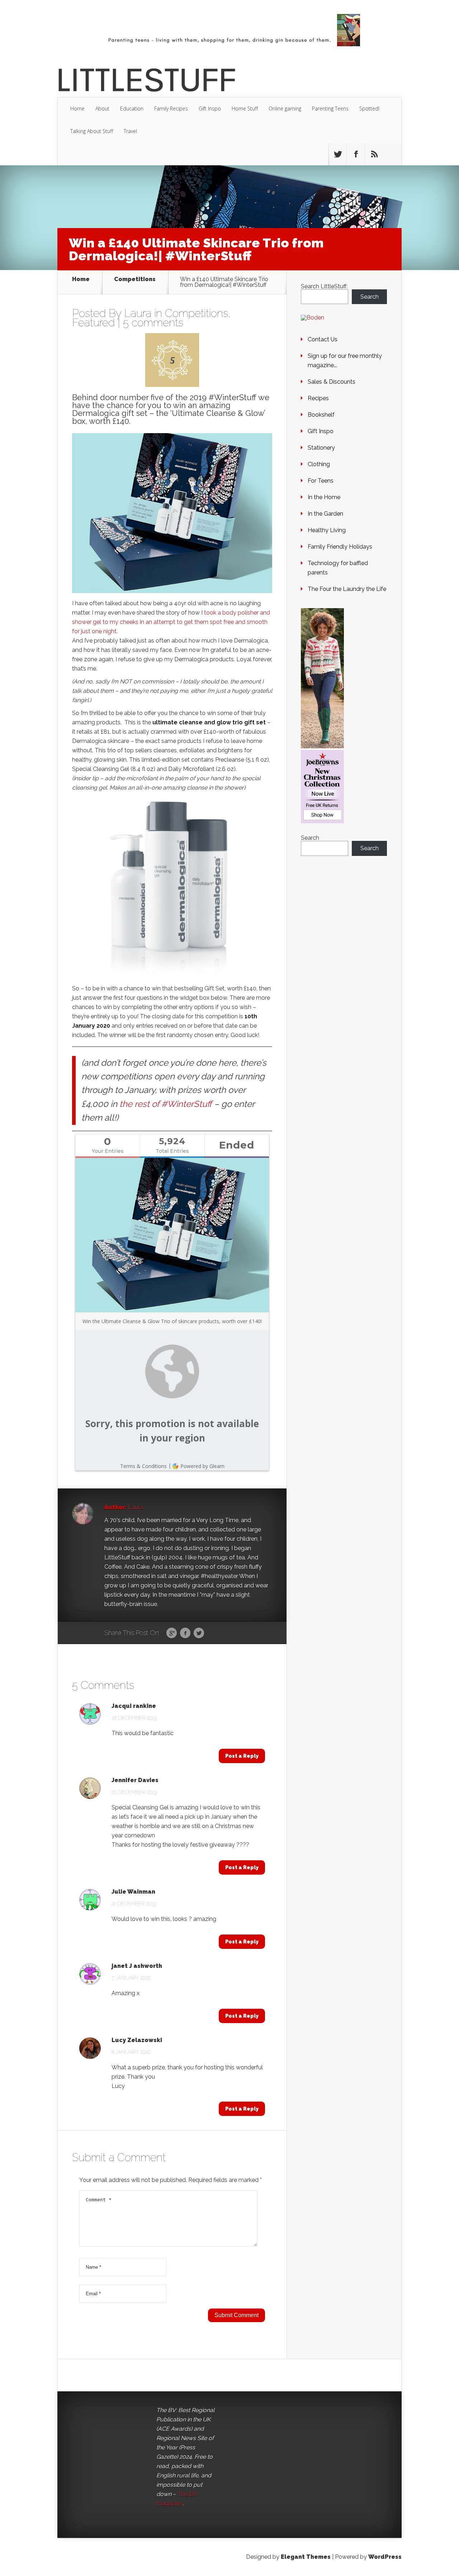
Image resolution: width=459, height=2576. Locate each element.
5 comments (153, 323)
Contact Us (323, 339)
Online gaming (285, 108)
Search (370, 297)
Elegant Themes (306, 2557)
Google (172, 1633)
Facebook (185, 1633)
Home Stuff (245, 108)
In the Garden (325, 514)
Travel (130, 131)
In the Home (324, 497)
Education (132, 108)
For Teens (321, 481)
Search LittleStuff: (324, 286)
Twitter (199, 1633)
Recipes (318, 398)
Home (77, 108)
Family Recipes (171, 108)
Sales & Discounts (332, 382)
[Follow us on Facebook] (356, 154)
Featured (93, 323)
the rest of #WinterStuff (166, 1104)
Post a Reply (242, 1756)
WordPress (385, 2557)
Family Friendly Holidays (340, 547)
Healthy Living (327, 530)
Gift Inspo (210, 108)
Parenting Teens (330, 108)
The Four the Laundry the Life (347, 589)
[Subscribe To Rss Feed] (374, 154)
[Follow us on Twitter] (337, 154)
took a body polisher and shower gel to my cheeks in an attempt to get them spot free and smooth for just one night (171, 622)
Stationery (321, 448)
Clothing (319, 464)
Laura (138, 313)
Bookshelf (321, 415)
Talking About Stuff (92, 131)
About (102, 108)
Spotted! (369, 108)
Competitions (135, 280)
